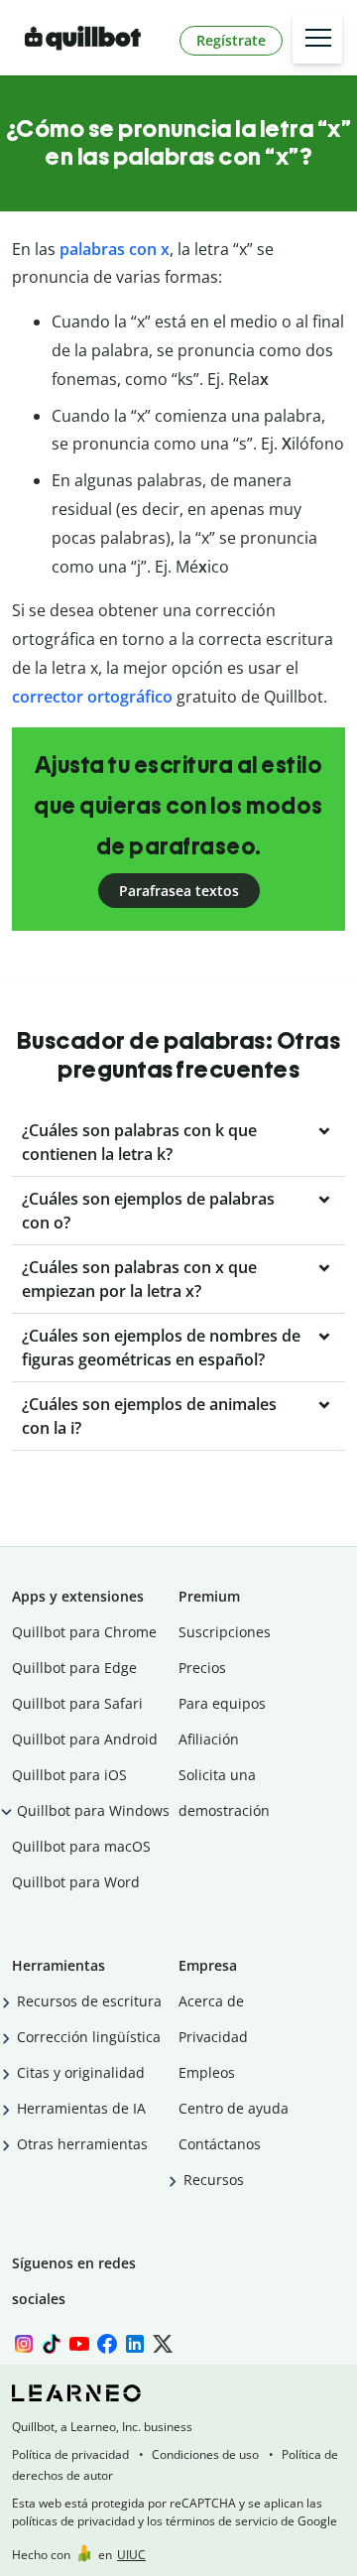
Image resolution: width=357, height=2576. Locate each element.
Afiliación (209, 1739)
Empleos (207, 2072)
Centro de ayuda (234, 2108)
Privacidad (213, 2037)
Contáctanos (220, 2144)
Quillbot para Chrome (84, 1632)
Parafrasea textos (179, 891)
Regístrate (231, 40)
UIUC (131, 2555)
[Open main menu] (317, 39)
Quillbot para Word (76, 1882)
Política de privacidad (70, 2454)
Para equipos (222, 1703)
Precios (202, 1668)
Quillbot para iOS (69, 1775)
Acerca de (211, 2001)
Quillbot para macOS (81, 1846)
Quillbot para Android (85, 1739)
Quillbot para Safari (77, 1703)
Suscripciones (225, 1632)
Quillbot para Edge (74, 1668)
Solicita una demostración (224, 1793)
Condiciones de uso (205, 2454)
